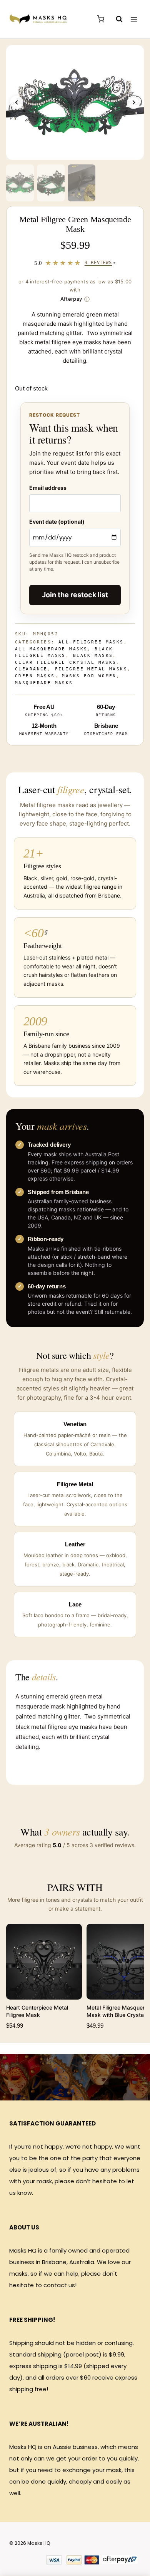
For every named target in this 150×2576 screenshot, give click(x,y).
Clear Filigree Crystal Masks (66, 662)
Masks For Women (89, 676)
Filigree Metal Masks (91, 669)
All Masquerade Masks (51, 649)
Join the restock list (75, 595)
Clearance (31, 669)
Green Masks (35, 676)
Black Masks (93, 656)
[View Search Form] (115, 19)
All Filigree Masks (91, 642)
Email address (48, 488)
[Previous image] (17, 102)
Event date (57, 522)
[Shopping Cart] (101, 19)
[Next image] (133, 102)
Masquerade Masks (44, 683)
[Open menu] (134, 19)
